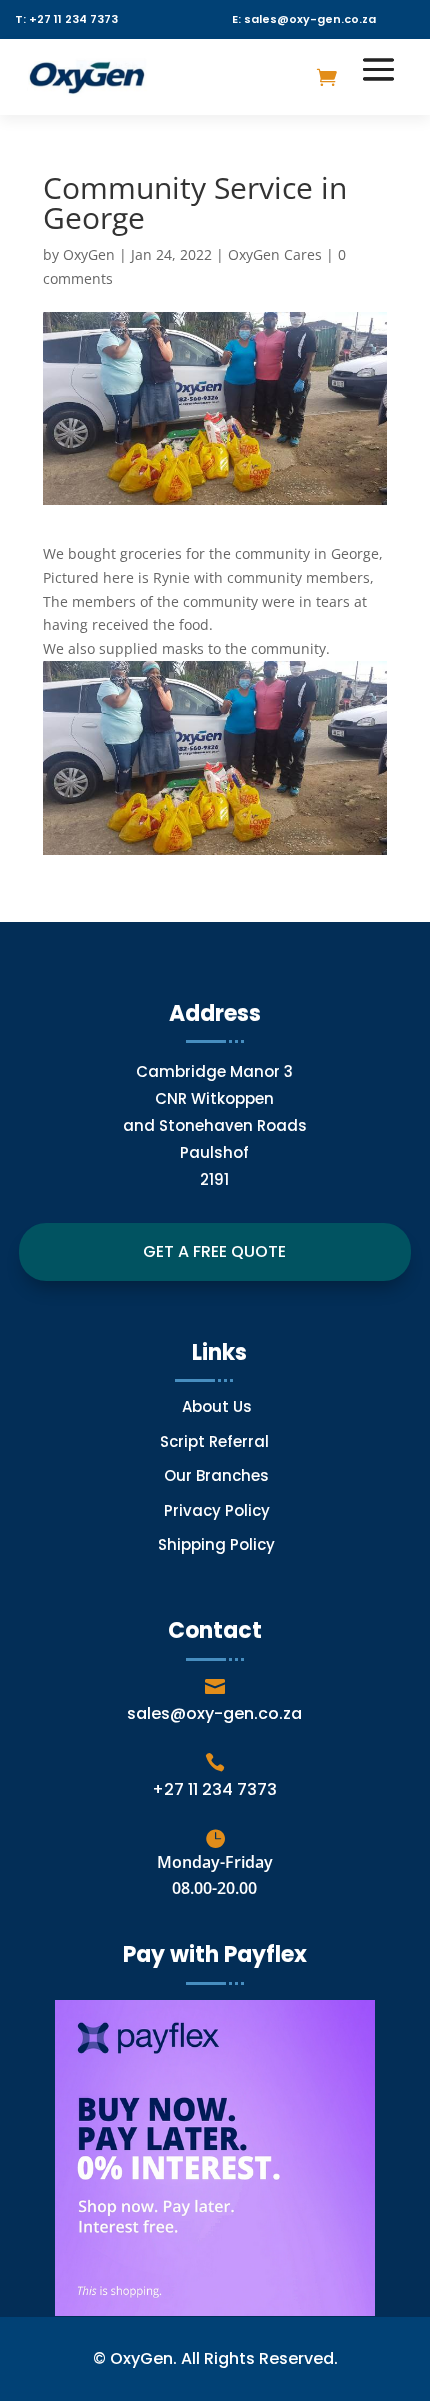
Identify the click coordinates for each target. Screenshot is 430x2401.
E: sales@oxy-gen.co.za (304, 19)
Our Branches (216, 1475)
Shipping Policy (216, 1544)
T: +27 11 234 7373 (66, 19)
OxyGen (89, 254)
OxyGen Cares (275, 254)
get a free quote (214, 1251)
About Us (217, 1406)
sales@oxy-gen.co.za (214, 1713)
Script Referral (216, 1441)
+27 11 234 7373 (214, 1789)
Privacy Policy (217, 1510)
